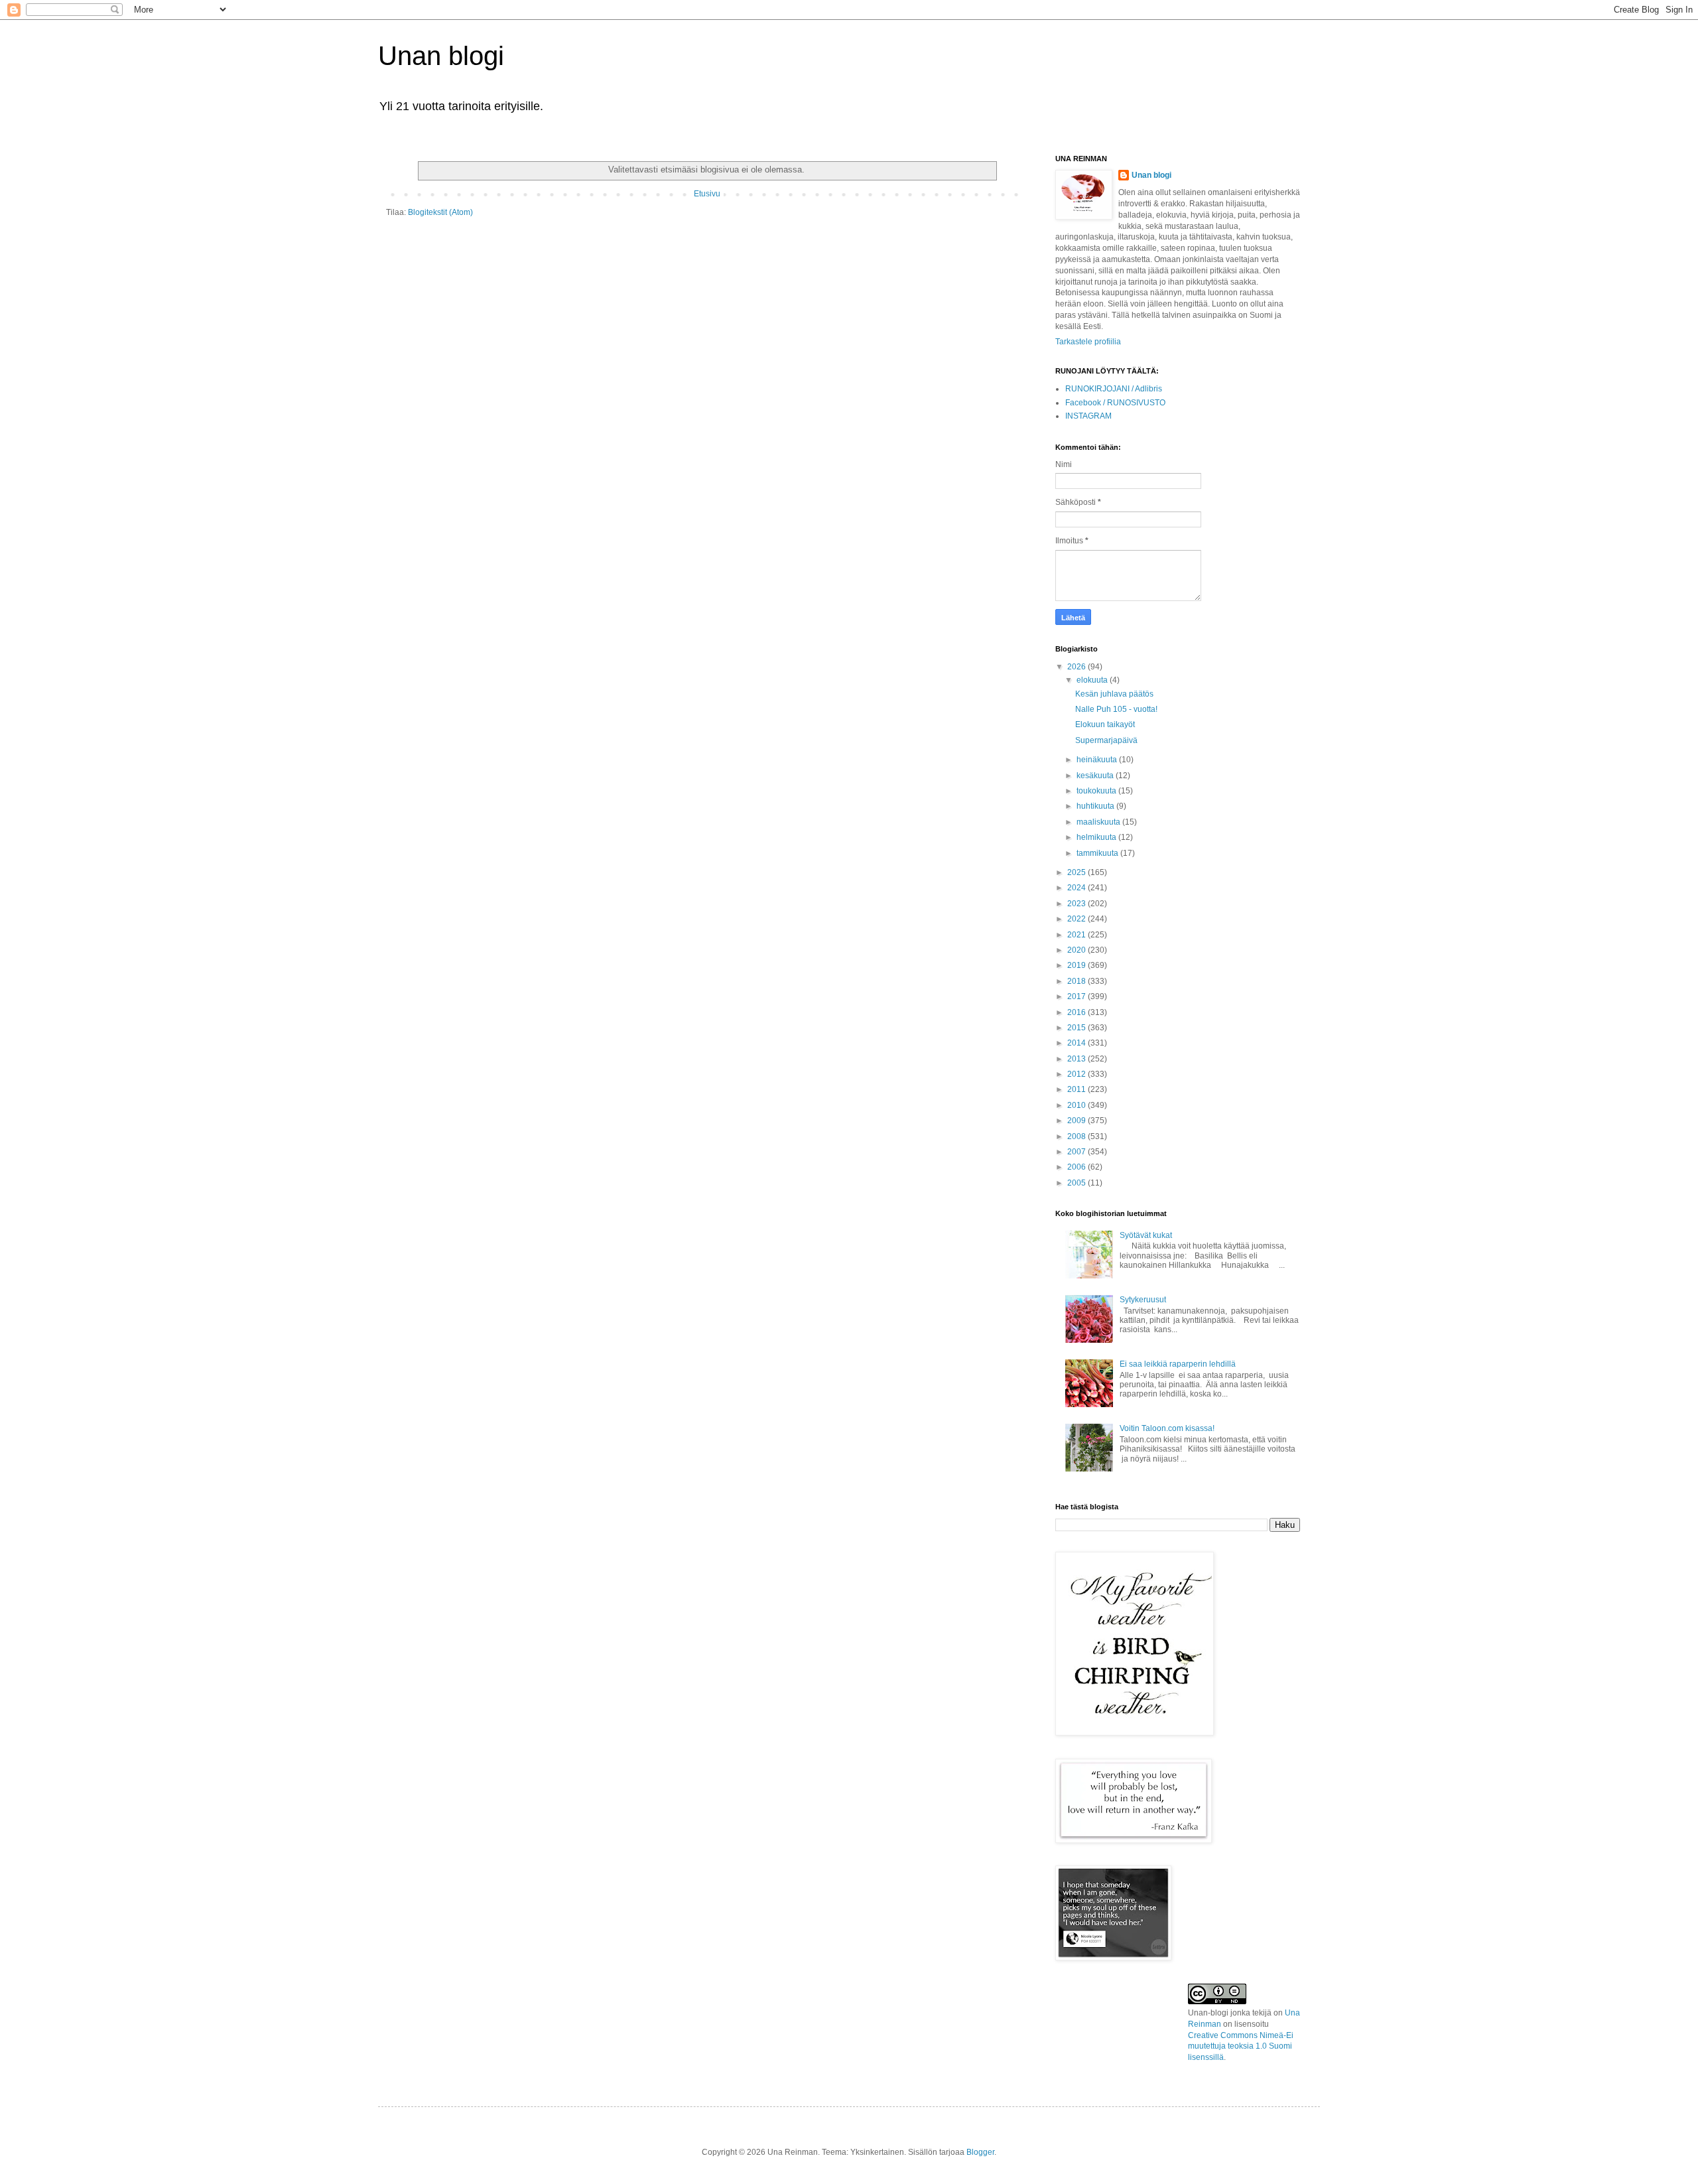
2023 (1078, 904)
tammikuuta (1098, 853)
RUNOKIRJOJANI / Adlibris (1114, 389)
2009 (1078, 1121)
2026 (1078, 667)
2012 (1078, 1074)
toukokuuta (1097, 791)
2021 (1078, 935)
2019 (1078, 965)
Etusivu (707, 194)
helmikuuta (1097, 837)
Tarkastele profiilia (1088, 342)
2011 (1078, 1089)
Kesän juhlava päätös (1114, 694)
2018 (1078, 981)
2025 (1078, 872)
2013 (1078, 1059)
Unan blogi (441, 56)
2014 (1078, 1043)
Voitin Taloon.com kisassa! (1167, 1428)
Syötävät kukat (1146, 1235)
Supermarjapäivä (1106, 740)
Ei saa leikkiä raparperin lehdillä (1178, 1364)
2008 (1078, 1136)
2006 (1078, 1167)
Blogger (980, 2152)
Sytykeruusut (1143, 1300)
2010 (1078, 1105)
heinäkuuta (1098, 760)
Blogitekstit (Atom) (440, 212)
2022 (1078, 919)
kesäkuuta (1096, 776)
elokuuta (1093, 680)
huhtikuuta (1096, 806)
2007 (1078, 1152)
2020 (1078, 950)
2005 (1078, 1183)
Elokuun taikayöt (1105, 724)
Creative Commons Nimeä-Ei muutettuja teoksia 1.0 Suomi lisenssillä (1241, 2047)
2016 (1078, 1012)
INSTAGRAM (1088, 416)
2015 (1078, 1028)
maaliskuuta (1099, 822)
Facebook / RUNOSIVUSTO (1115, 403)
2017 (1078, 996)
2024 (1078, 888)
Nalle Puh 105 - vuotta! (1116, 709)
